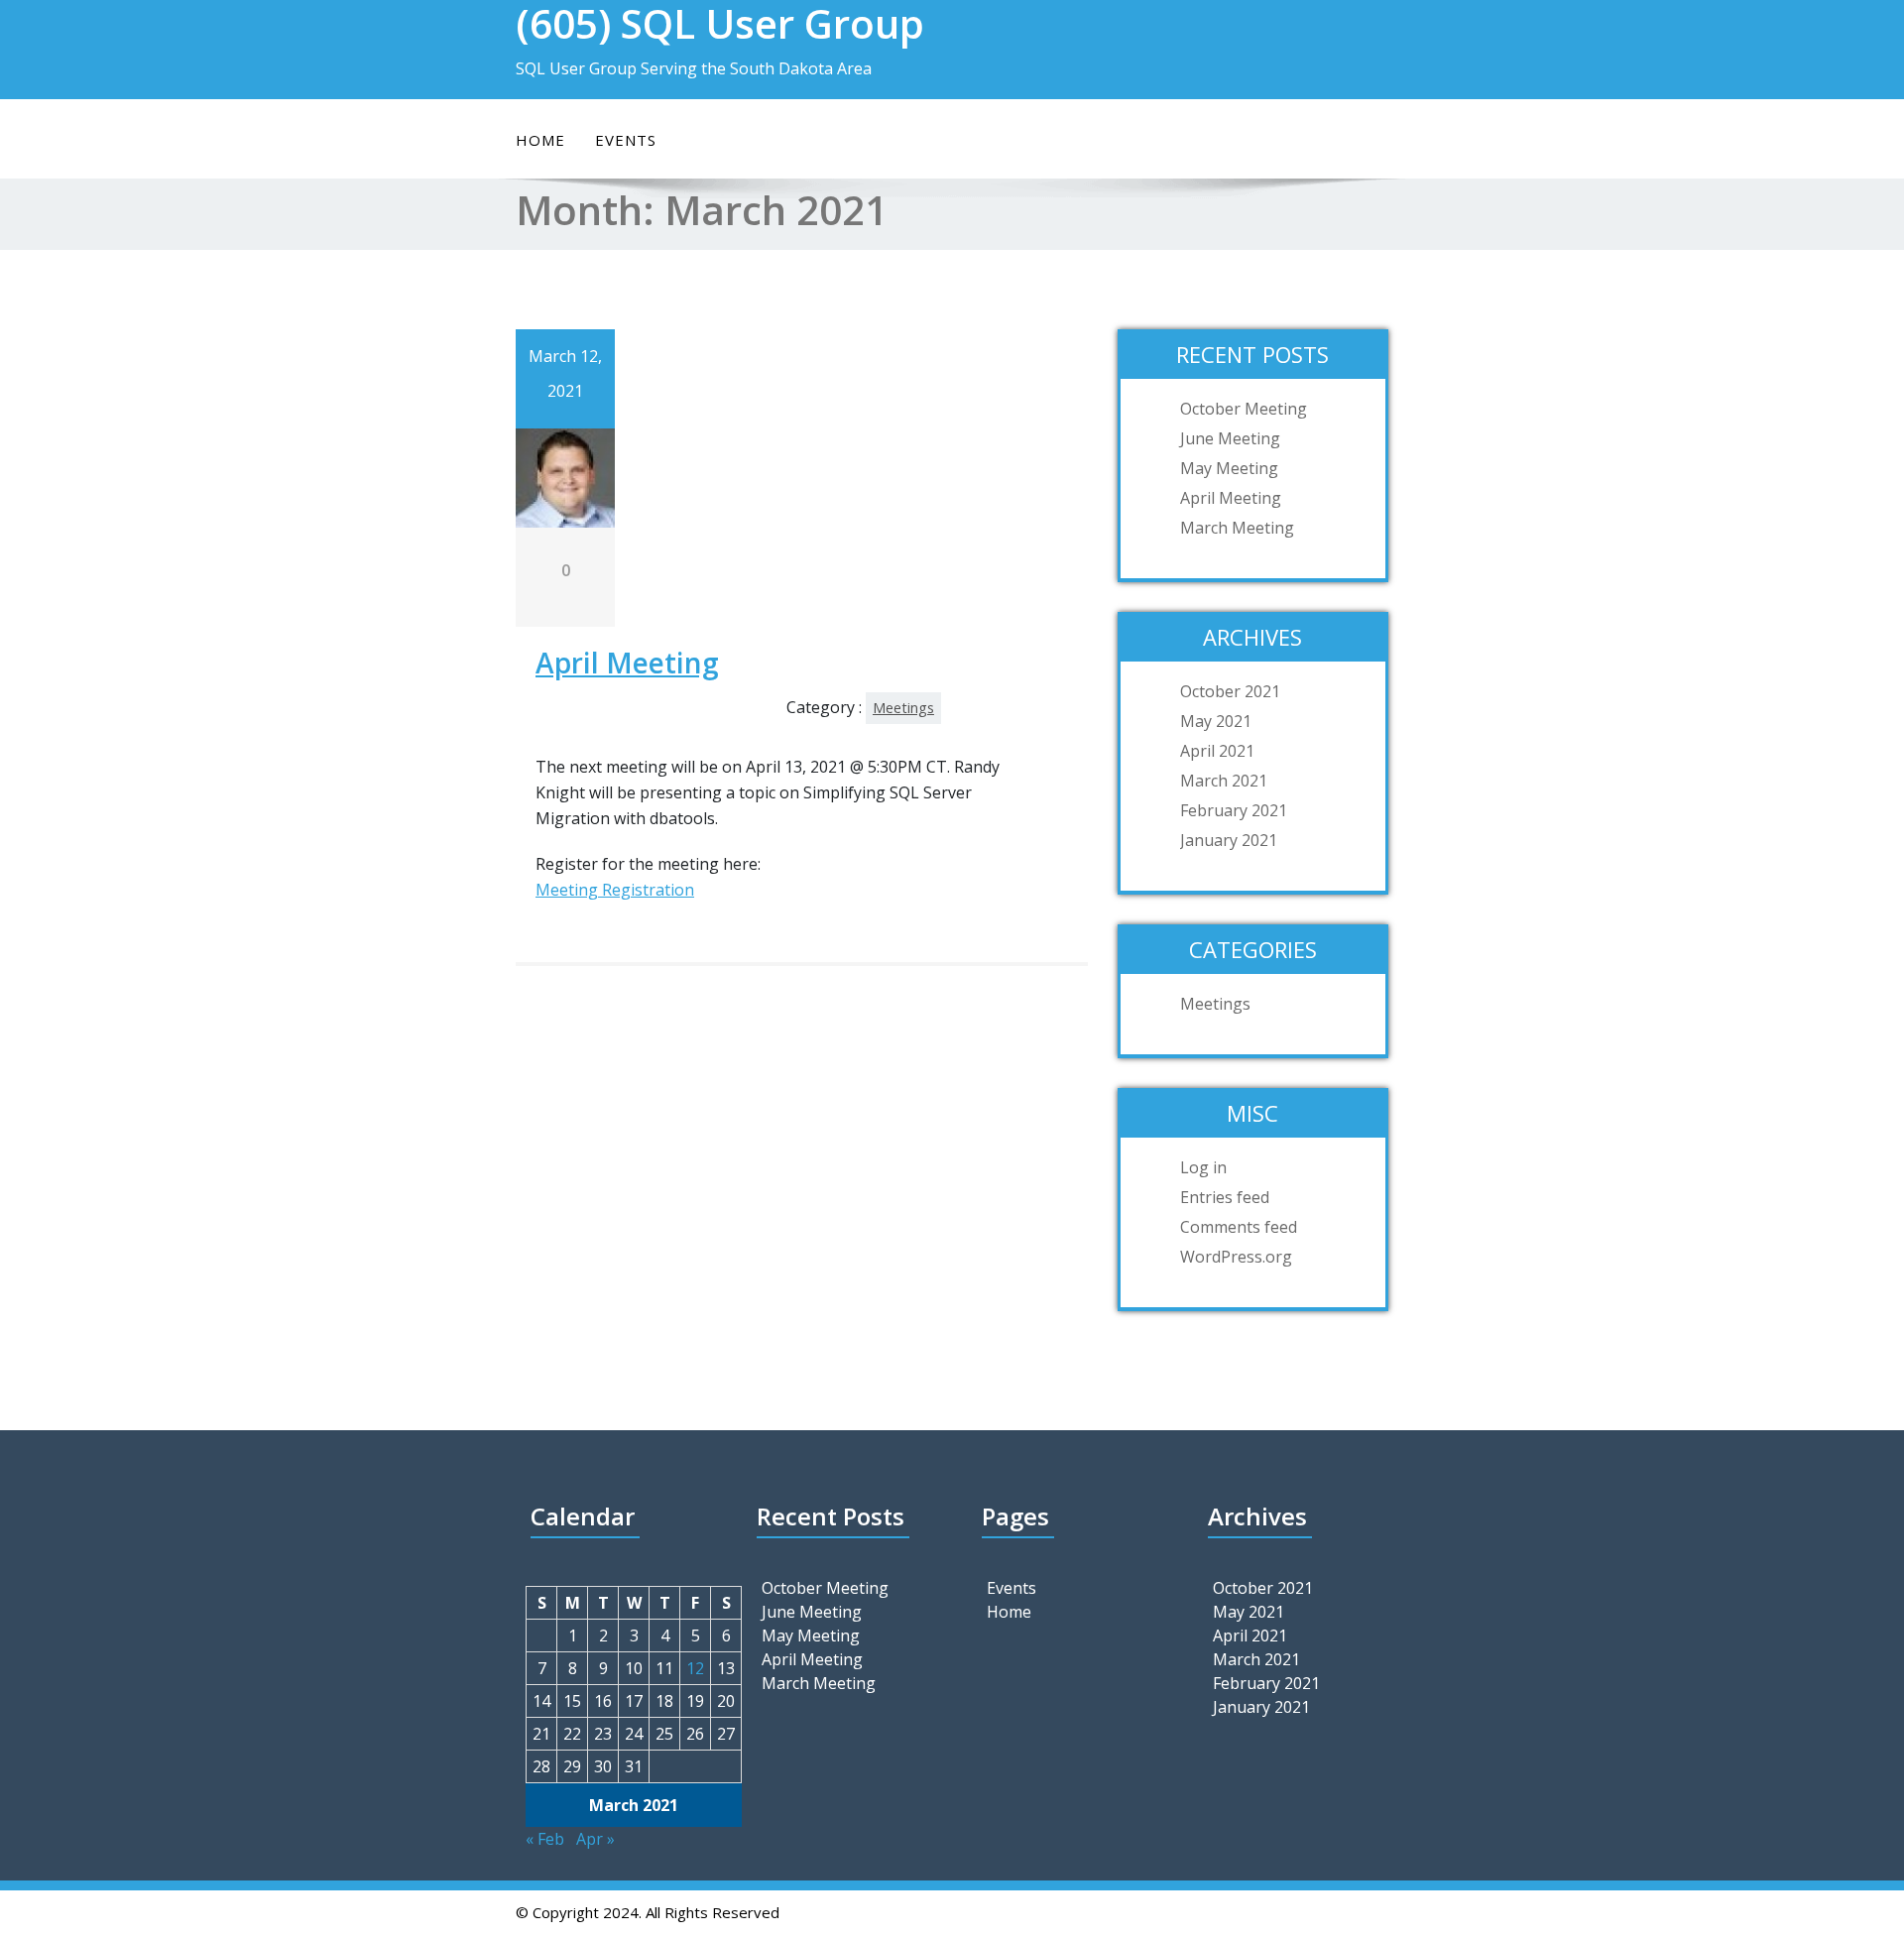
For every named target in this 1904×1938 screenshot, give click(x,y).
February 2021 (1234, 810)
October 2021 (1230, 691)
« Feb (545, 1839)
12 (695, 1668)
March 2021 (1224, 781)
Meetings (903, 708)
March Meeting (1237, 528)
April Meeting (627, 663)
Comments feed (1239, 1227)
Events (626, 140)
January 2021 (1229, 840)
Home (540, 140)
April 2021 (1217, 751)
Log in (1203, 1167)
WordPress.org (1236, 1257)
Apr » (595, 1839)
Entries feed (1225, 1197)
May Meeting (1229, 468)
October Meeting (1244, 409)
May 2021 (1216, 721)
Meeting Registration (615, 890)
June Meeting (1230, 438)
